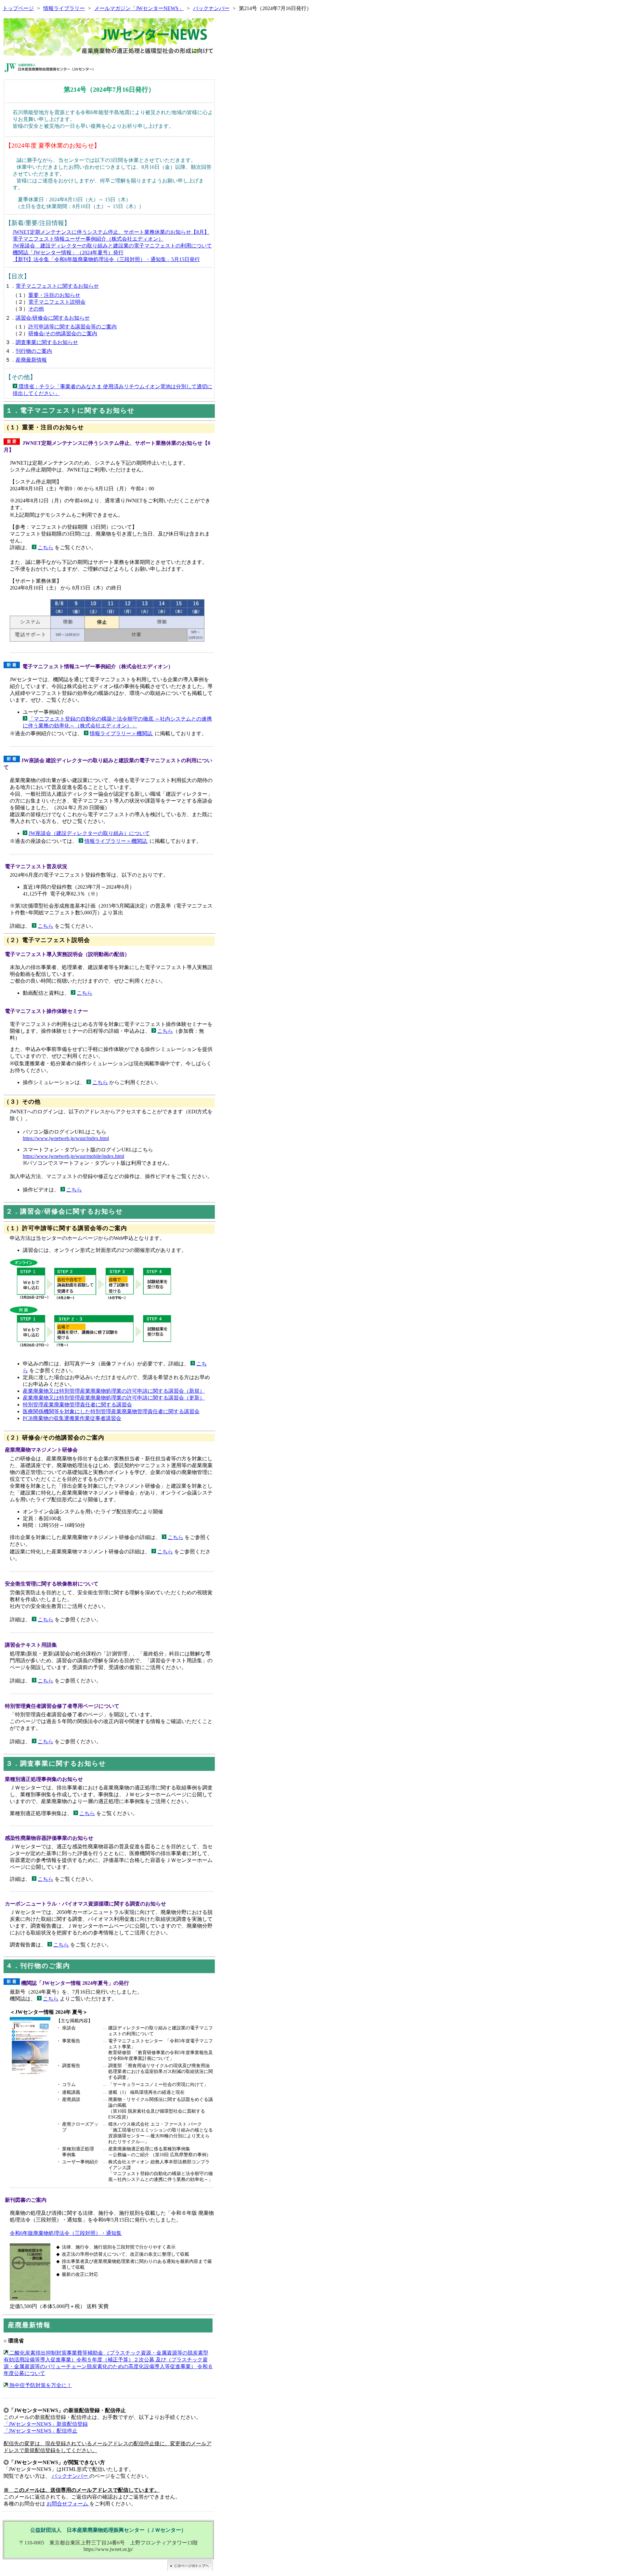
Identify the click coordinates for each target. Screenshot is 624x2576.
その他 (36, 309)
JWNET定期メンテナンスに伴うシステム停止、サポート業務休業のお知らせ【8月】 (111, 232)
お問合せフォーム (68, 2504)
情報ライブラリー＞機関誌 (122, 733)
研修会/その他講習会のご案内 (63, 333)
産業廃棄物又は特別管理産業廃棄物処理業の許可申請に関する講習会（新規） (114, 1391)
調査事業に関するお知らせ (47, 342)
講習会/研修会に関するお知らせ (53, 318)
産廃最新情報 (31, 360)
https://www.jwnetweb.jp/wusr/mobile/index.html (73, 1156)
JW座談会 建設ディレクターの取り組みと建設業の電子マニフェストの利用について (112, 246)
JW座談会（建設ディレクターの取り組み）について (89, 833)
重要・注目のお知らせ (54, 295)
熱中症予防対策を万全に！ (40, 2385)
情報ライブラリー (64, 8)
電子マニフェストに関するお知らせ (57, 286)
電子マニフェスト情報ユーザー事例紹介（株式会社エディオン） (88, 239)
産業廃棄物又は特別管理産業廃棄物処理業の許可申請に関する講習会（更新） (114, 1398)
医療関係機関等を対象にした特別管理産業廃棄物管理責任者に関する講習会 (111, 1411)
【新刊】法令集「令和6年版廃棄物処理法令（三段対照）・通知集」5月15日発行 (106, 259)
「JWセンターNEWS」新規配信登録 (46, 2424)
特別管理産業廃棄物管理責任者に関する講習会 (77, 1405)
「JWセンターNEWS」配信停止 (40, 2431)
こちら (45, 547)
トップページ (18, 8)
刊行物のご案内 (34, 351)
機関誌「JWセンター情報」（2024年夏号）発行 (68, 252)
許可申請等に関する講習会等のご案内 (72, 327)
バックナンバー (211, 8)
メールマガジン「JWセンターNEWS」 (139, 8)
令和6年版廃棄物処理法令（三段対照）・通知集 (66, 2233)
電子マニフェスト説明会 (57, 302)
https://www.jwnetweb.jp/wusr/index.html (66, 1138)
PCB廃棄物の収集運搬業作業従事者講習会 (72, 1418)
